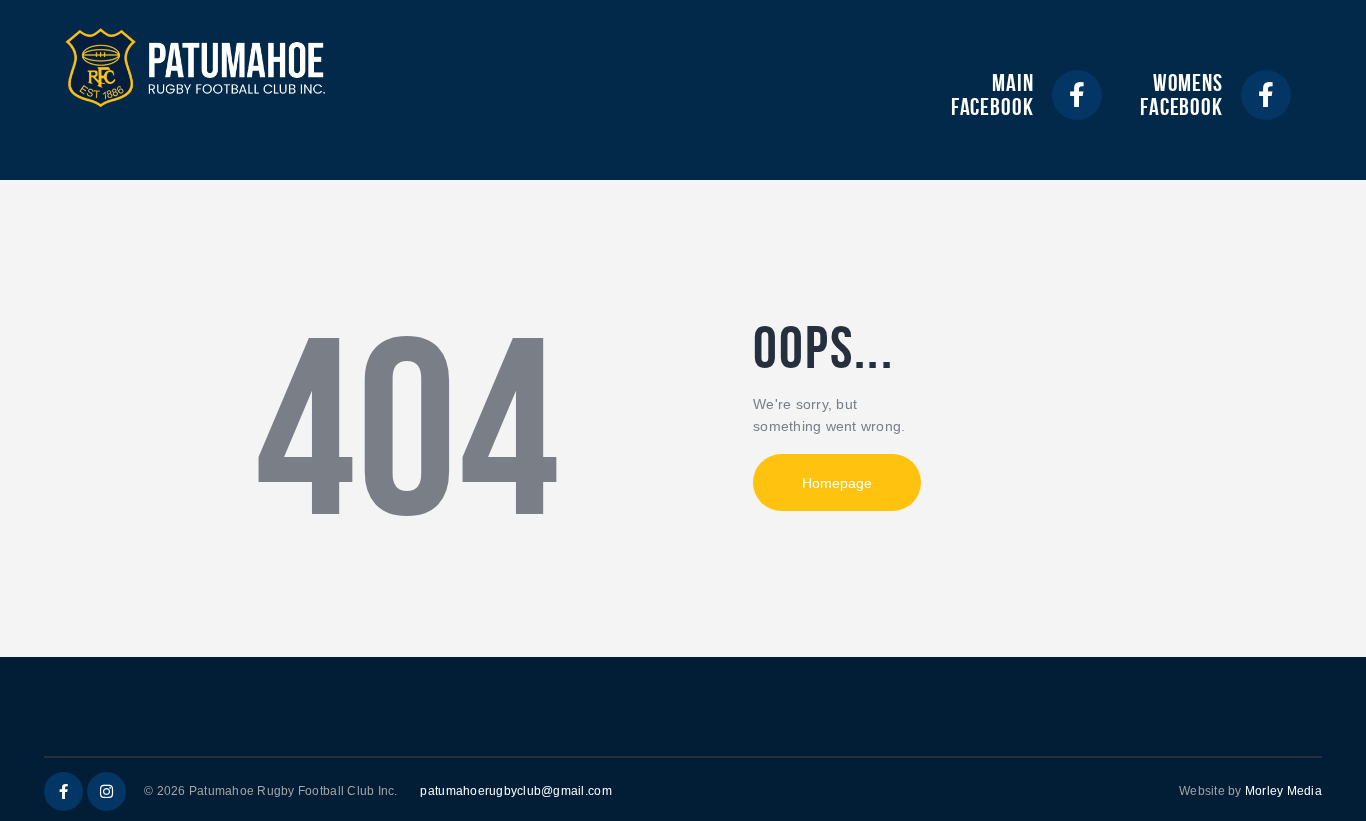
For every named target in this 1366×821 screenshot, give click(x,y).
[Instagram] (106, 791)
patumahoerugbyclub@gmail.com (515, 791)
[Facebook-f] (1077, 95)
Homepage (837, 483)
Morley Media (1283, 791)
